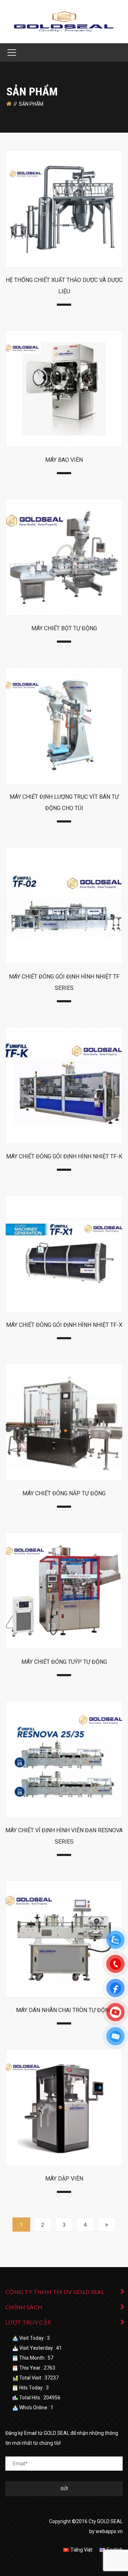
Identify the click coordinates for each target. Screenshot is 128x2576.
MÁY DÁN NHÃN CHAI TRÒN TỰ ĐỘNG (64, 2010)
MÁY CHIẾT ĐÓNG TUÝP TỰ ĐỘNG (64, 1662)
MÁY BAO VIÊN (64, 460)
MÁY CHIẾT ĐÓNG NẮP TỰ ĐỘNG (64, 1493)
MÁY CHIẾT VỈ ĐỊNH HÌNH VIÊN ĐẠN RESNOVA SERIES (64, 1836)
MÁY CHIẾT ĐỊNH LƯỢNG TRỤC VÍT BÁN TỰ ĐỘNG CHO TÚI (64, 802)
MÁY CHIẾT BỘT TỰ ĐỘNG (64, 628)
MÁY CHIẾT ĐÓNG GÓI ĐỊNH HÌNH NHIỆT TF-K (64, 1156)
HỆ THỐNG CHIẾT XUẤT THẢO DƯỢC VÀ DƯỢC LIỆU (64, 286)
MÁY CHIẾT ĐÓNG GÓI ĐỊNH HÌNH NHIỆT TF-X (64, 1325)
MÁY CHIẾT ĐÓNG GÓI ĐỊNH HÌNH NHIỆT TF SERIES (64, 982)
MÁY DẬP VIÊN (64, 2179)
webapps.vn (109, 2531)
